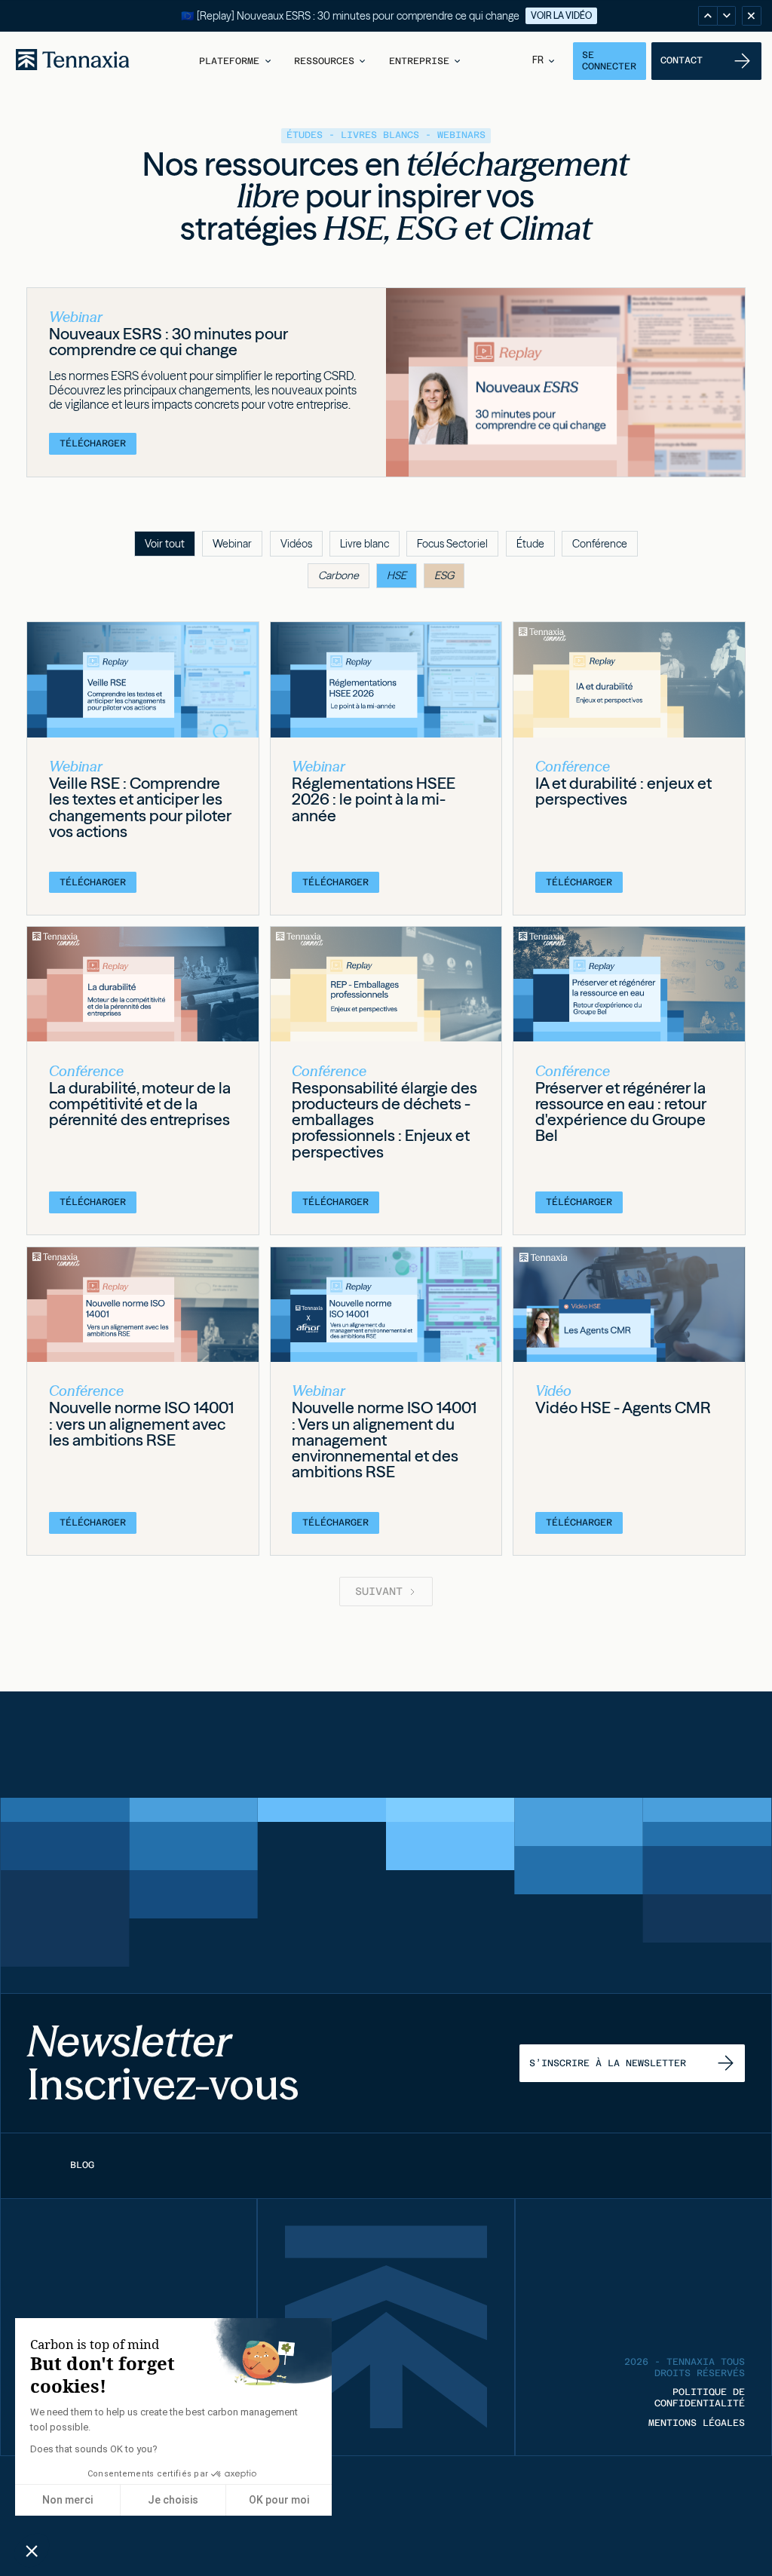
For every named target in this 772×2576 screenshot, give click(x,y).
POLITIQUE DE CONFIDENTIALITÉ (700, 2398)
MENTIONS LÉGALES (697, 2423)
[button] (236, 61)
